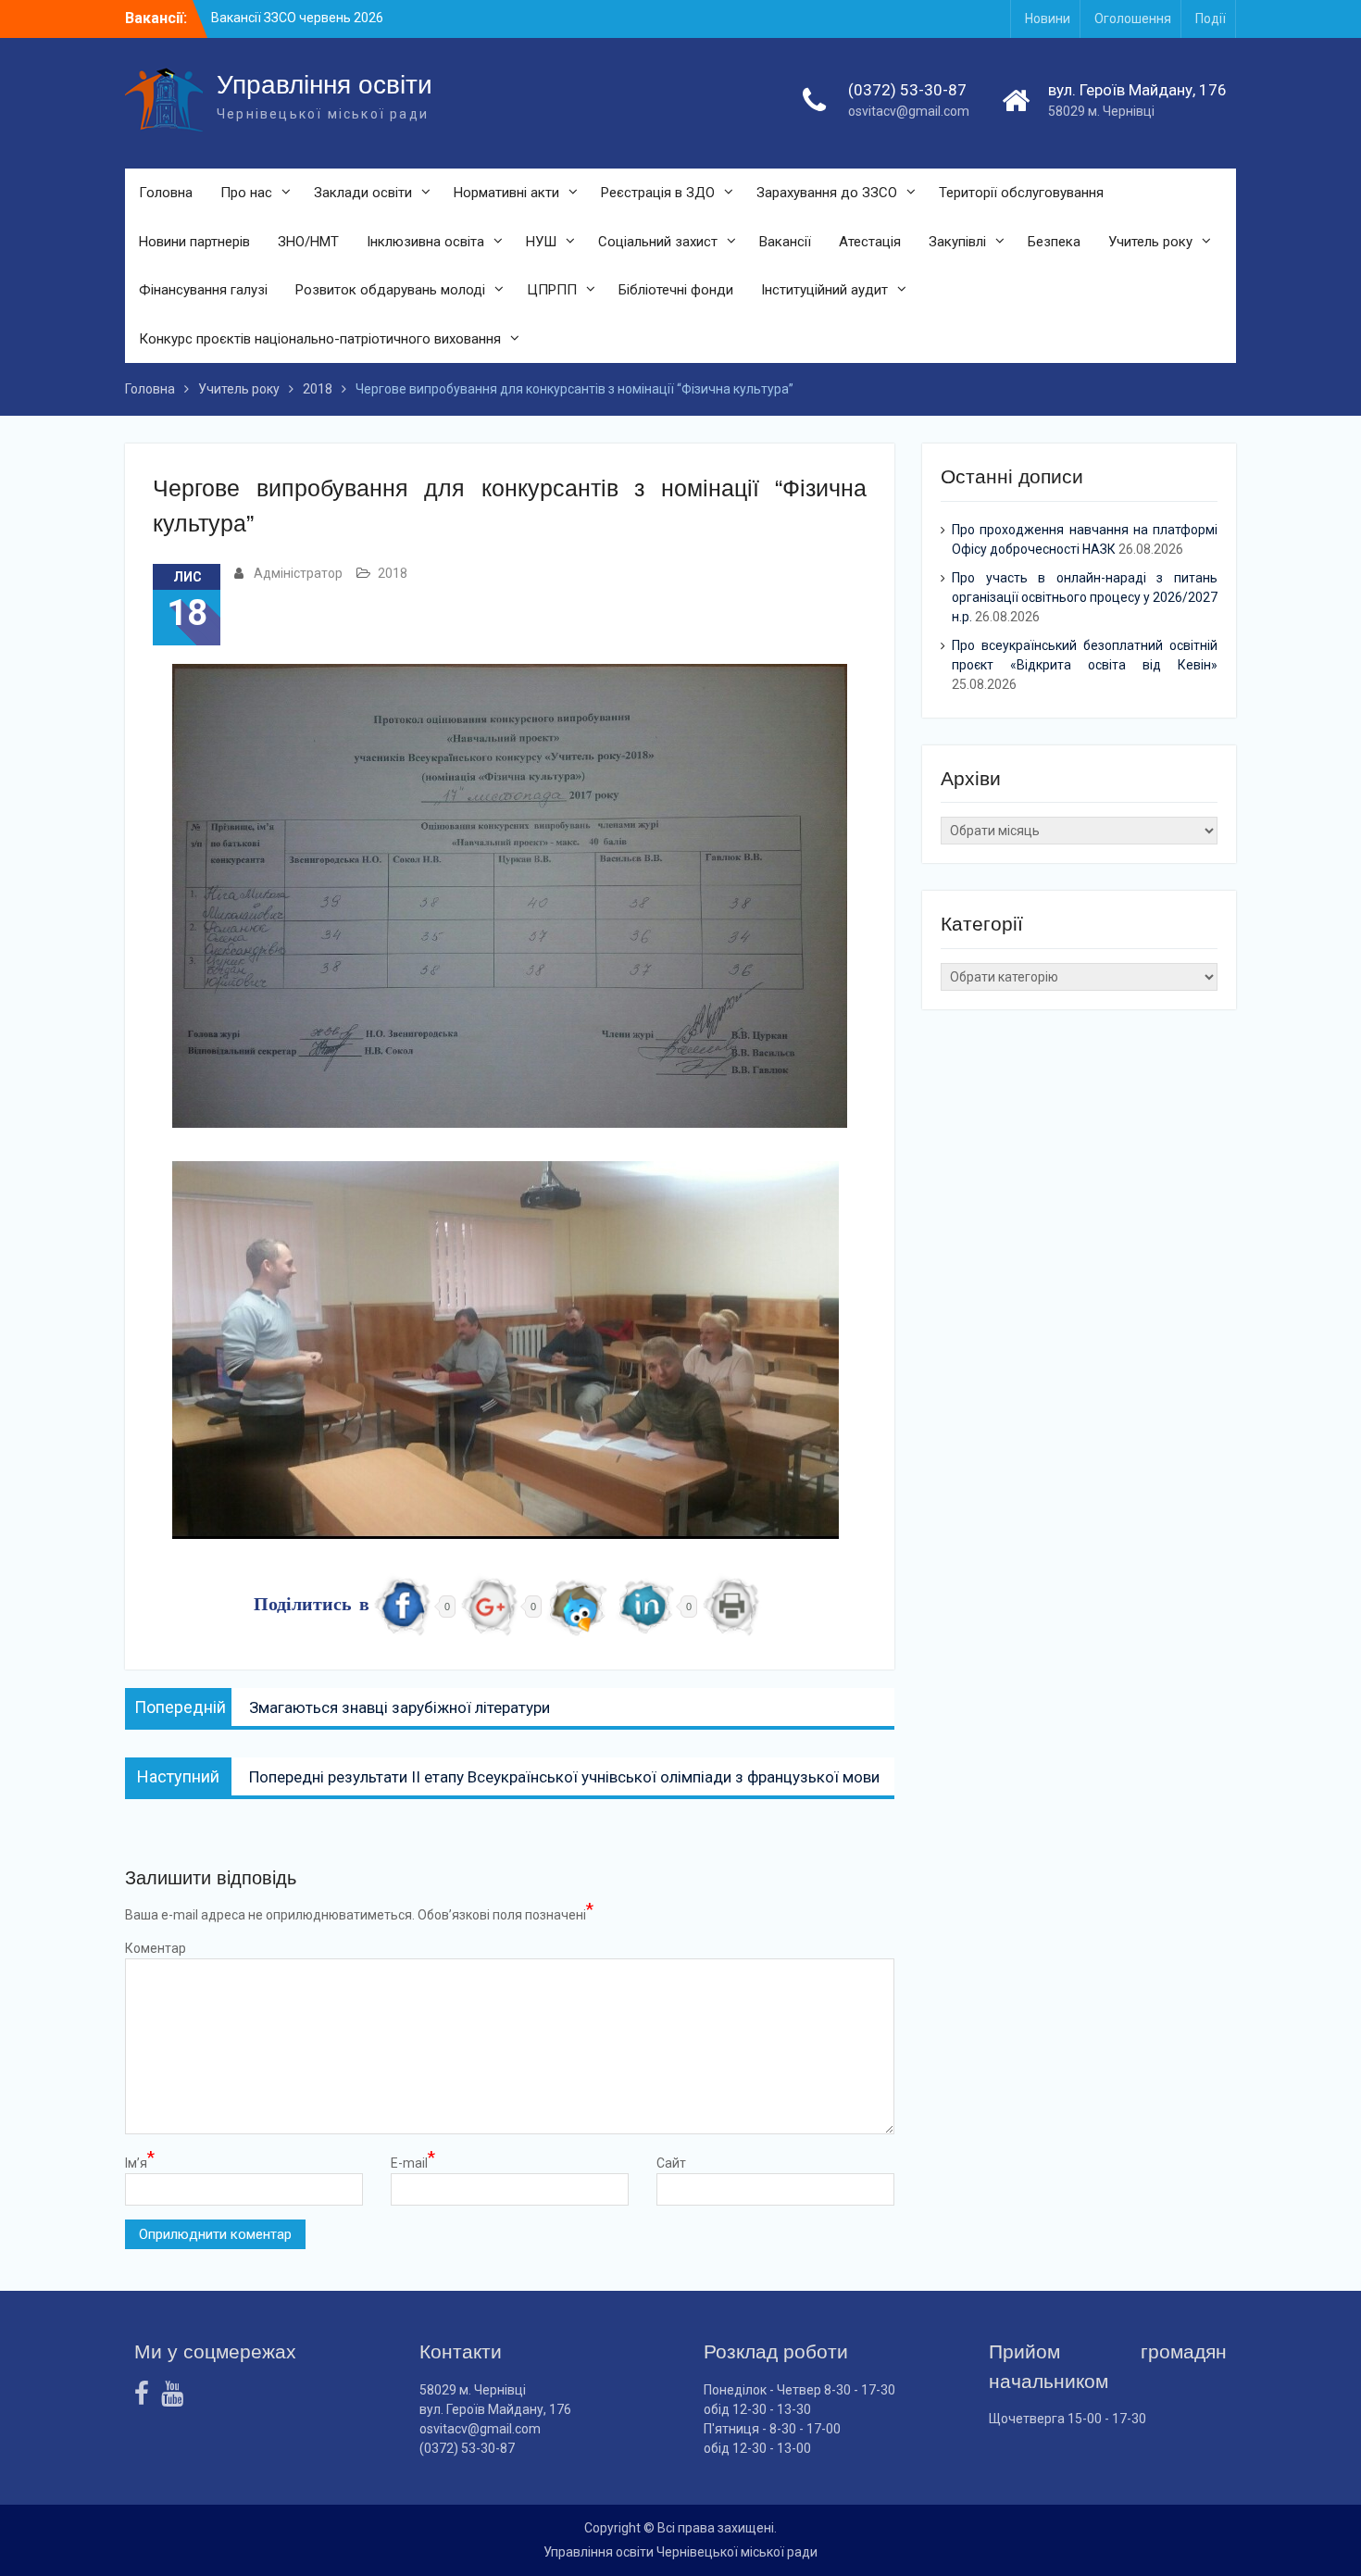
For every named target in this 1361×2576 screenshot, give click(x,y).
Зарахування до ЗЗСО (827, 193)
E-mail (413, 2162)
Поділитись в (312, 1606)
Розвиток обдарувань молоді (390, 290)
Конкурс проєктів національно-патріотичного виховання (320, 339)
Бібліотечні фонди (676, 290)
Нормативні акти (506, 193)
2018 (393, 573)
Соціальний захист (658, 242)
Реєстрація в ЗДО (658, 193)
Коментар (156, 1948)
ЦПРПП (552, 290)
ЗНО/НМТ (308, 242)
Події (1211, 19)
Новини (1048, 19)
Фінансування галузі (203, 290)
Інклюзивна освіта (425, 242)
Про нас (246, 193)
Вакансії (785, 242)
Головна (166, 193)
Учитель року (1150, 242)
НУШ (541, 242)
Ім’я (140, 2162)
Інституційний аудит (824, 290)
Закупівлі (957, 242)
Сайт (671, 2163)
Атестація (870, 242)
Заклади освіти (363, 193)
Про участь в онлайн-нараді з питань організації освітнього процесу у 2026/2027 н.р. (1085, 597)
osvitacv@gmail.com (909, 111)
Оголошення (1133, 19)
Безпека (1054, 242)
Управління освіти (325, 85)
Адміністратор (298, 573)
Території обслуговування (1021, 193)
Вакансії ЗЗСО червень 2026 (297, 18)
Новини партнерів (194, 242)
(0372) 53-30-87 (907, 90)
